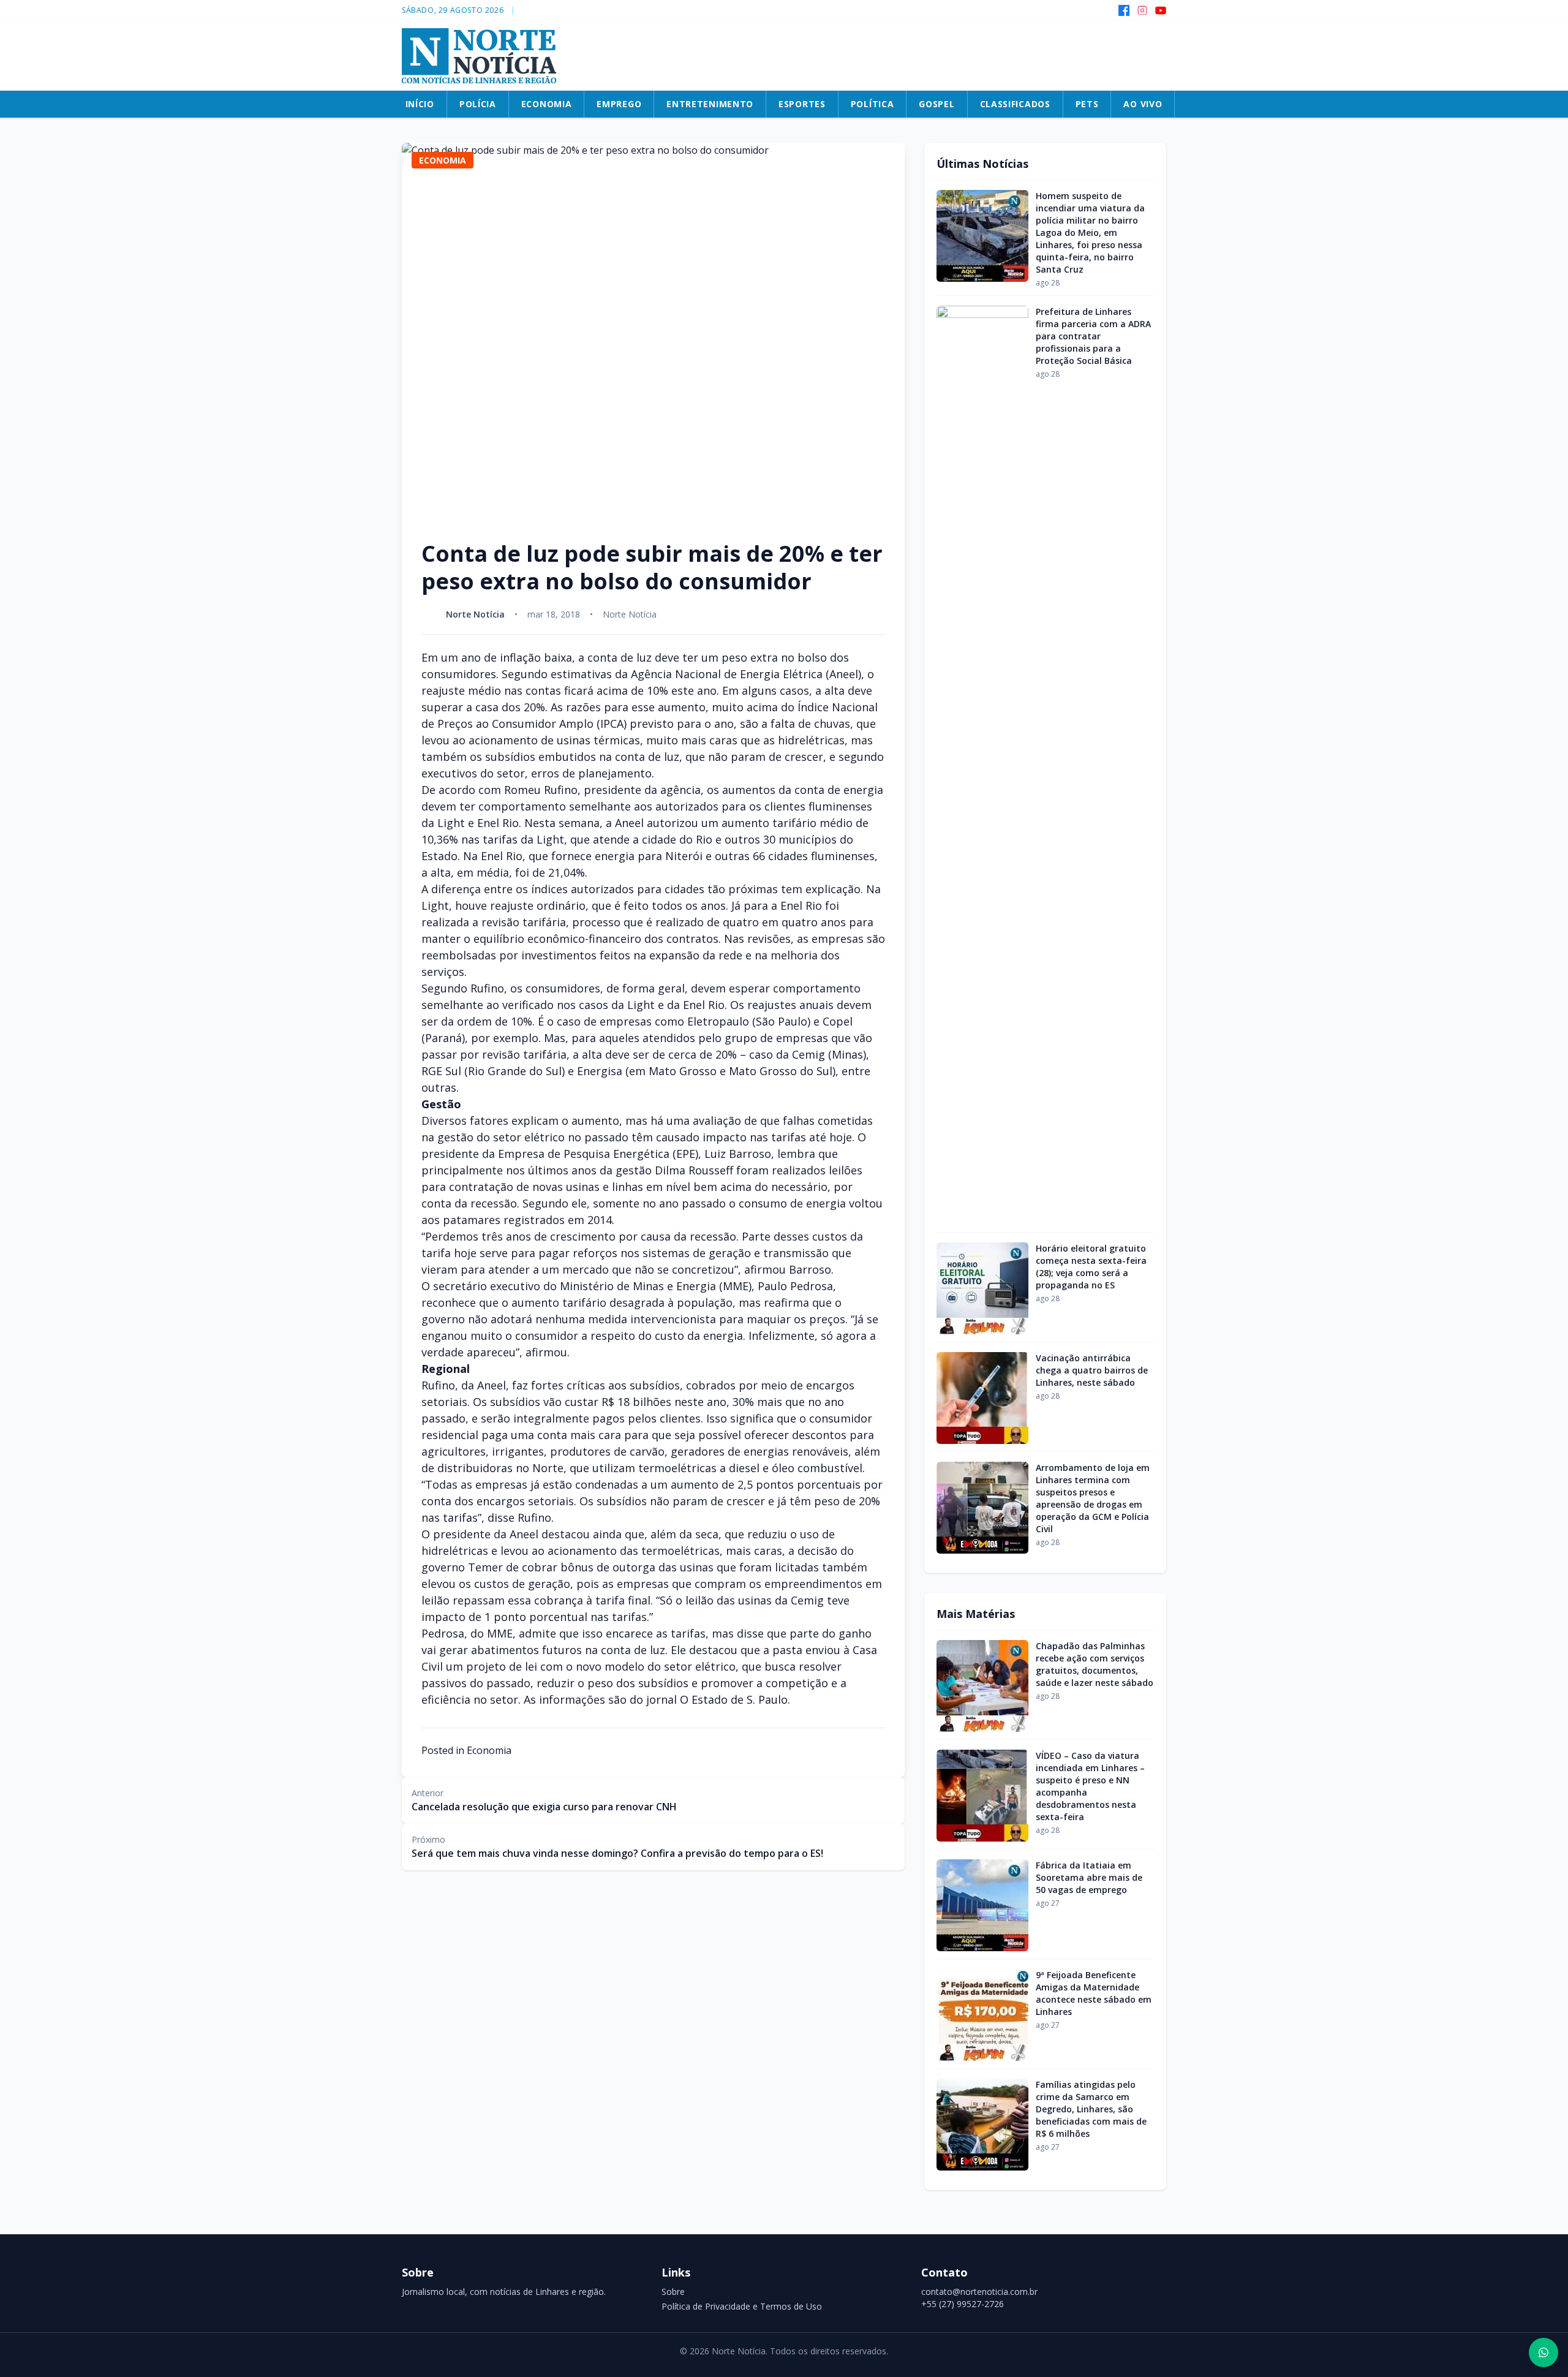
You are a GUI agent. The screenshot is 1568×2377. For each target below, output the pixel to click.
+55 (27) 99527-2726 (963, 2304)
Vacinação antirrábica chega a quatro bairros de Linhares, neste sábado (1092, 1370)
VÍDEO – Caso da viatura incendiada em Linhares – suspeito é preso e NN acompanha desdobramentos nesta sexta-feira (1090, 1786)
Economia (489, 1750)
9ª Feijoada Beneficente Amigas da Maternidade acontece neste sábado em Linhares (1094, 1993)
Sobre (673, 2292)
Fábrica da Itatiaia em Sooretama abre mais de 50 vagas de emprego (1089, 1877)
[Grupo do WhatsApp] (1543, 2352)
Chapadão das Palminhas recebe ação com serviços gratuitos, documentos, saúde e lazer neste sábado (1095, 1664)
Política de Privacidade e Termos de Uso (742, 2306)
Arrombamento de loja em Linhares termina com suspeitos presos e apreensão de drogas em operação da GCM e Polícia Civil (1093, 1498)
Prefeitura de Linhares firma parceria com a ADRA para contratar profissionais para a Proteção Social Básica (1093, 336)
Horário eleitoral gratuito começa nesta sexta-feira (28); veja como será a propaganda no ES (1091, 1267)
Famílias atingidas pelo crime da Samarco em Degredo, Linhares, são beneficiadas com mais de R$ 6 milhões (1091, 2109)
